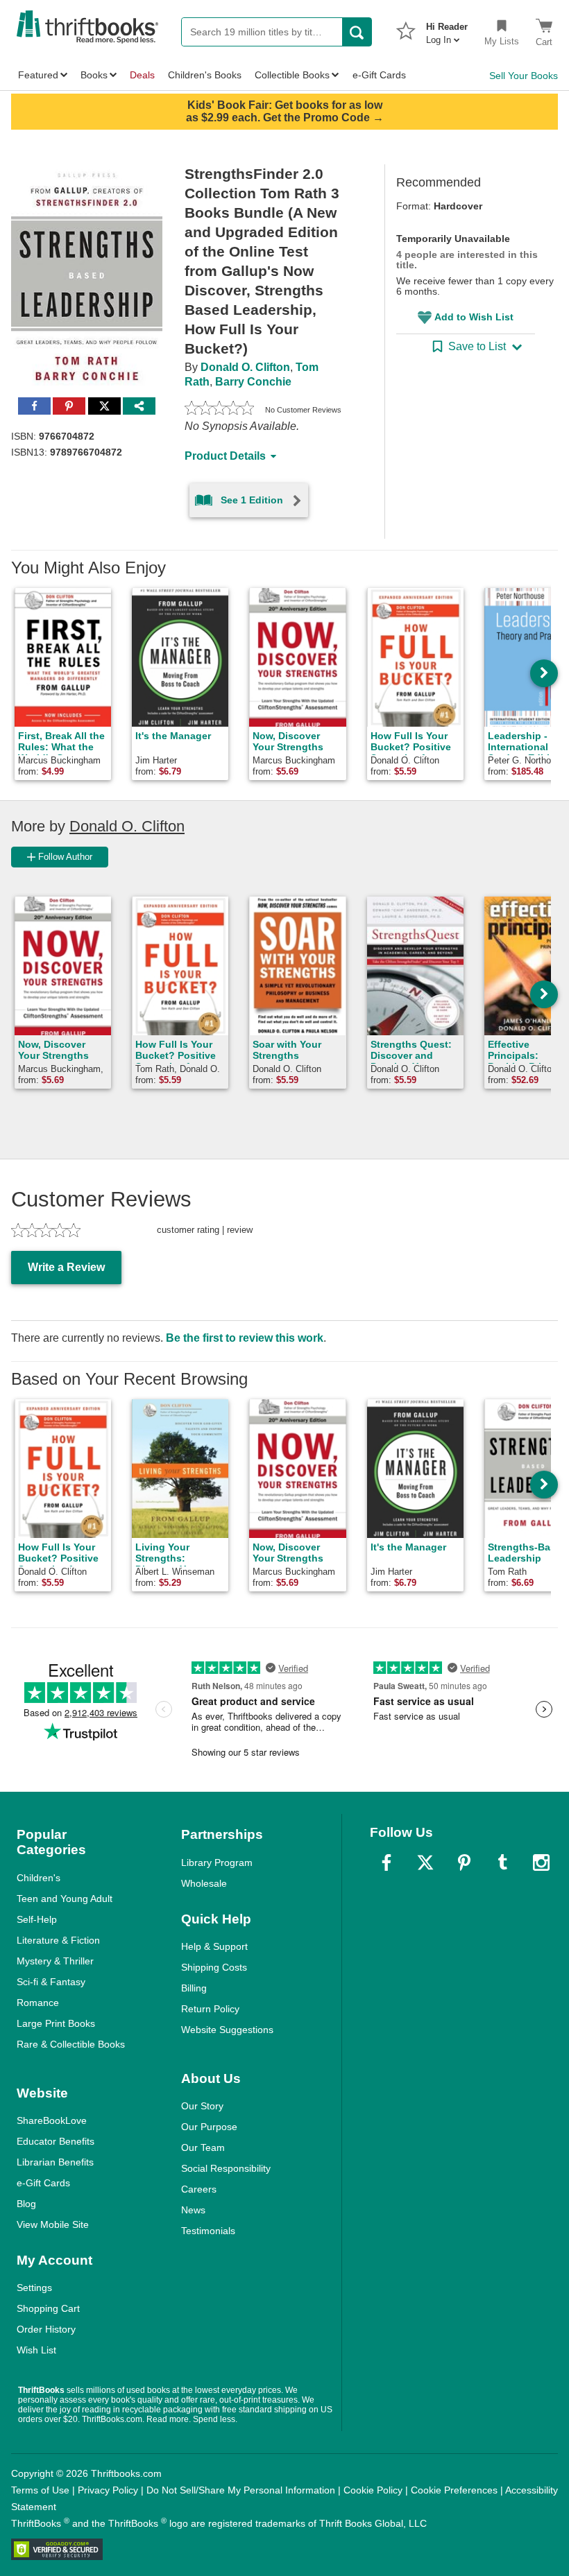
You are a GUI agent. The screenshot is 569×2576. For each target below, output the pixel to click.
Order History (46, 2329)
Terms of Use (40, 2490)
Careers (199, 2189)
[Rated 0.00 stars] (219, 410)
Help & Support (214, 1946)
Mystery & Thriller (55, 1961)
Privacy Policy (108, 2490)
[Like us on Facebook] (387, 1862)
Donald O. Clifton (245, 367)
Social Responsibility (226, 2168)
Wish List (36, 2350)
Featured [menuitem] (38, 75)
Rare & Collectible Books (71, 2044)
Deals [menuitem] (142, 75)
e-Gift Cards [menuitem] (379, 75)
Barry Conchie (253, 382)
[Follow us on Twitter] (425, 1862)
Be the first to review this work (245, 1338)
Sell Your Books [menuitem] (524, 76)
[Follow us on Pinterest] (464, 1862)
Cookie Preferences (454, 2490)
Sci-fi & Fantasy (51, 1982)
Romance (38, 2003)
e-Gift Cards (43, 2183)
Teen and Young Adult (65, 1899)
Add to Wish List (474, 317)
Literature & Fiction (58, 1940)
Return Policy (210, 2009)
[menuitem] (447, 29)
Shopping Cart (48, 2308)
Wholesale (204, 1883)
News (193, 2210)
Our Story (202, 2106)
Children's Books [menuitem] (205, 75)
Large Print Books (56, 2023)
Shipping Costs (214, 1967)
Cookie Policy (373, 2490)
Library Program (217, 1862)
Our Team (203, 2147)
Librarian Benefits (55, 2162)
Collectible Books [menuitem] (292, 75)
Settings (34, 2288)
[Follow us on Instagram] (541, 1862)
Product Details (225, 456)
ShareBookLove (52, 2120)
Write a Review (66, 1267)
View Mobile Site (53, 2224)
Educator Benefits (56, 2141)
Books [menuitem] (94, 75)
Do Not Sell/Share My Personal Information (241, 2490)
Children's (39, 1878)
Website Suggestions (227, 2030)
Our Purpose (209, 2127)
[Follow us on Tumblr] (502, 1862)
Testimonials (208, 2231)
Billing (194, 1988)
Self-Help (37, 1919)
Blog (26, 2204)
